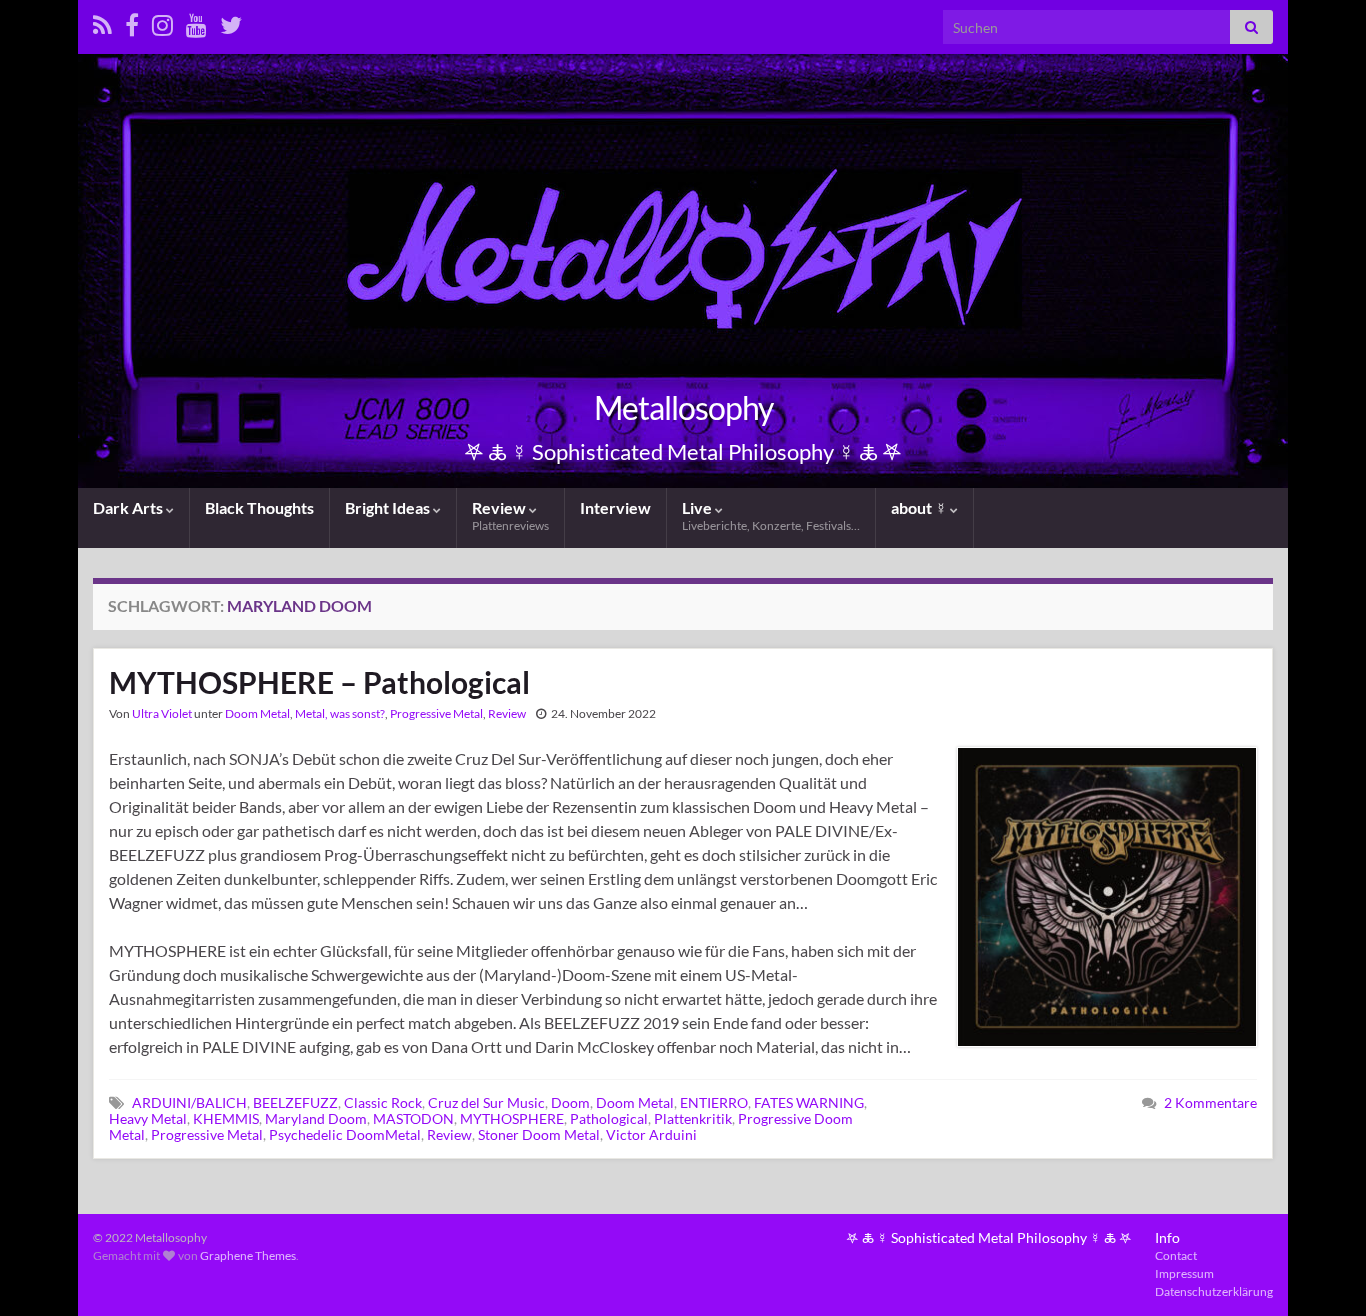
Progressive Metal (436, 713)
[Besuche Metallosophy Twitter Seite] (231, 21)
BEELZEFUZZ (295, 1102)
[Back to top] (1321, 1271)
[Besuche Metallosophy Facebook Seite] (132, 21)
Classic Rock (383, 1102)
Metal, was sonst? (340, 713)
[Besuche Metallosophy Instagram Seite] (162, 21)
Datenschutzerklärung (1214, 1291)
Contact (1176, 1255)
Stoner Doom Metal (539, 1134)
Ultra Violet (162, 713)
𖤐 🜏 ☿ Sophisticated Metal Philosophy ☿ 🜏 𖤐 (989, 1237)
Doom (570, 1102)
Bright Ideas (389, 507)
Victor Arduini (651, 1134)
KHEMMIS (226, 1118)
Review (510, 515)
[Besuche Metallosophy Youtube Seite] (196, 21)
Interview (615, 507)
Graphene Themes (248, 1255)
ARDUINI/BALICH (189, 1102)
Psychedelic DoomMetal (345, 1134)
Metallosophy (683, 407)
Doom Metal (257, 713)
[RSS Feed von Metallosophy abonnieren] (102, 21)
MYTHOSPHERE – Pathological (319, 682)
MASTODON (413, 1118)
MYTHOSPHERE (512, 1118)
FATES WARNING (809, 1102)
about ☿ (920, 507)
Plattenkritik (693, 1118)
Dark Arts (129, 507)
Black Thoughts (259, 507)
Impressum (1184, 1273)
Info (1167, 1237)
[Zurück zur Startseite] (683, 271)
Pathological (609, 1118)
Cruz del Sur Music (486, 1102)
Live (771, 515)
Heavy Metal (148, 1118)
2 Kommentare (1210, 1102)
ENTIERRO (714, 1102)
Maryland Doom (316, 1118)
